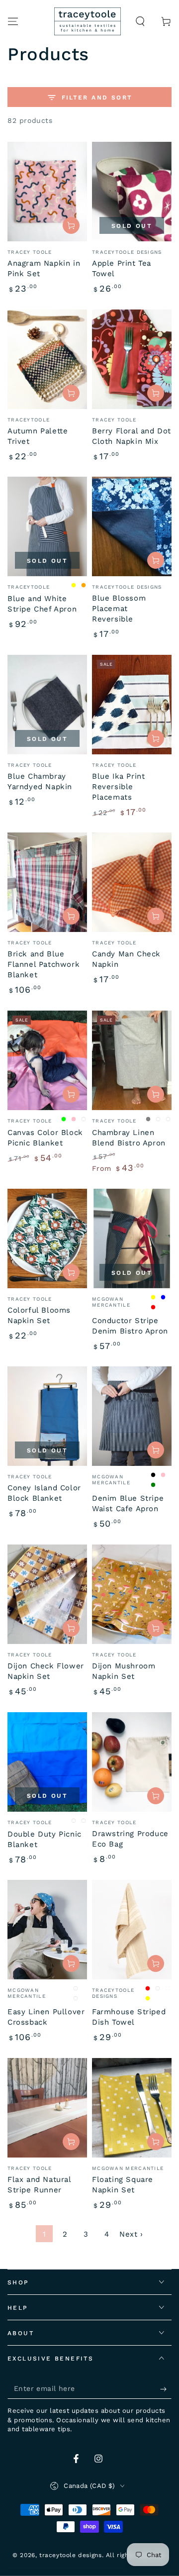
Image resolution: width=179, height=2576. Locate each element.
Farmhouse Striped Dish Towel (129, 2017)
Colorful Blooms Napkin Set (39, 1315)
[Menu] (13, 21)
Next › (131, 2234)
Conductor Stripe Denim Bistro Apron (130, 1326)
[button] (140, 21)
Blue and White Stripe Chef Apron (42, 604)
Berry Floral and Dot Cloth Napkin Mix (132, 436)
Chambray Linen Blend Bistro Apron (129, 1138)
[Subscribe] (166, 2389)
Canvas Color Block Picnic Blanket (45, 1138)
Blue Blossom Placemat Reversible (119, 609)
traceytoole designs (70, 2555)
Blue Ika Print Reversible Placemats (118, 787)
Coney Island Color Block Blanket (44, 1493)
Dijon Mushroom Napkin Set (124, 1671)
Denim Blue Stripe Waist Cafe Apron (128, 1503)
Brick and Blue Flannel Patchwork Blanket (44, 964)
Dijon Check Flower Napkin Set (46, 1671)
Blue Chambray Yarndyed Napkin (40, 781)
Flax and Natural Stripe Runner (39, 2185)
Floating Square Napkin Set (123, 2185)
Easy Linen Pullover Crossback (46, 2017)
